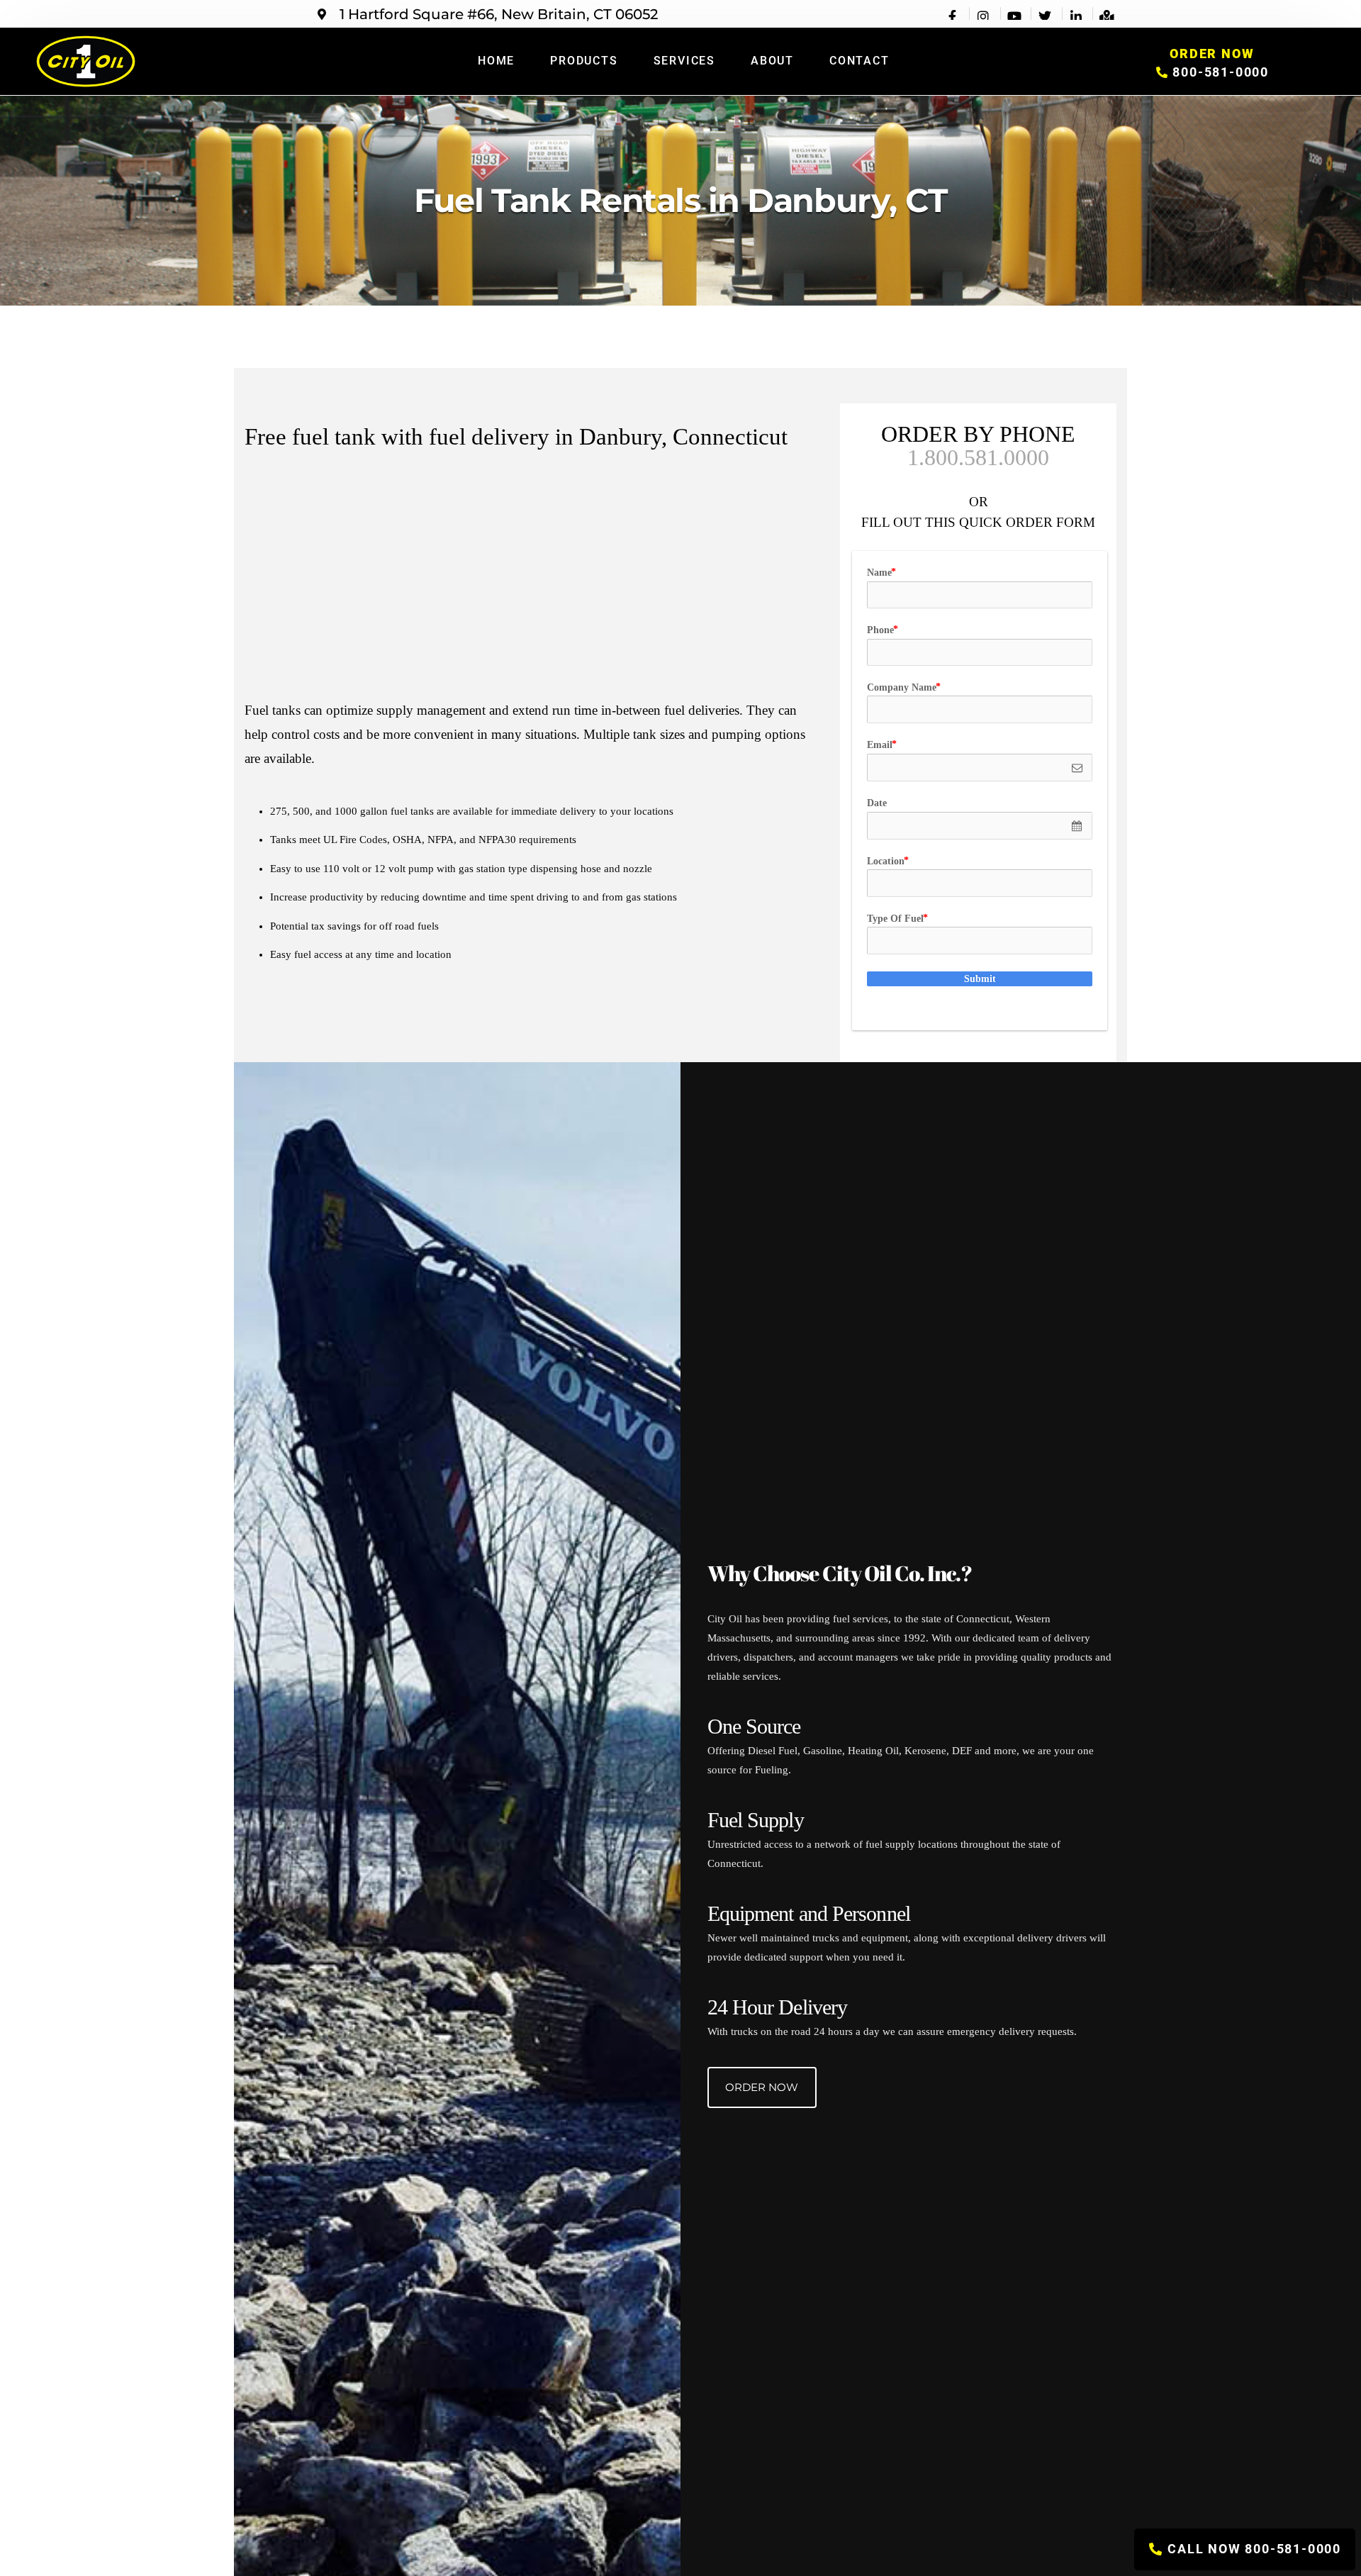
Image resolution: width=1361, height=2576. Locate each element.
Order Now (762, 2087)
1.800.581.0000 (978, 457)
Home (496, 61)
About (772, 61)
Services (684, 61)
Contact (859, 61)
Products (584, 61)
